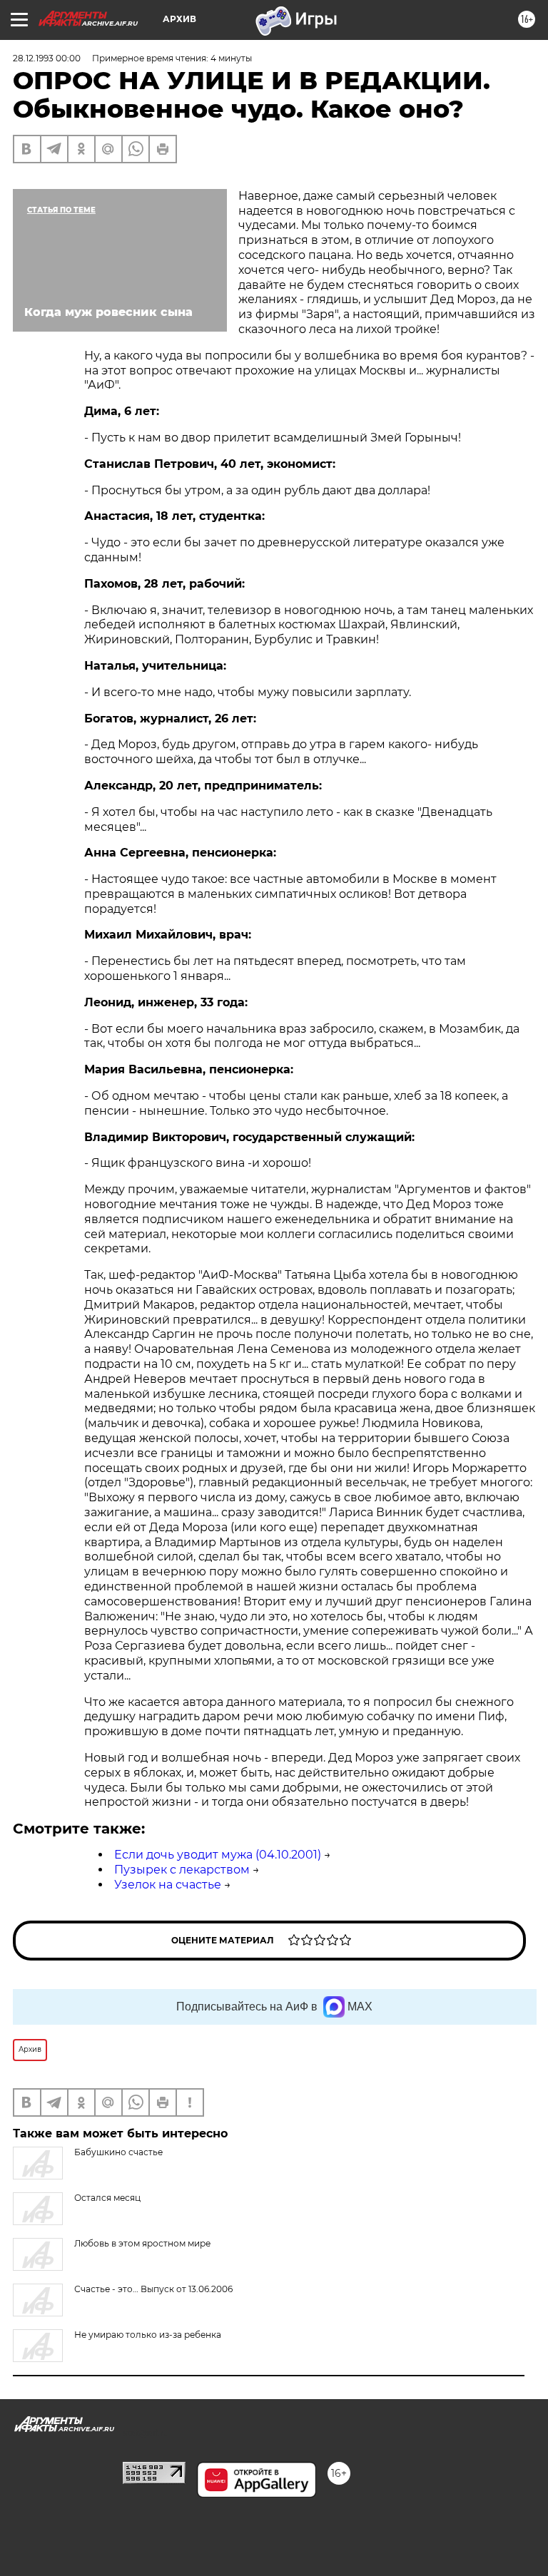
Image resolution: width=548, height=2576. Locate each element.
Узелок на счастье (168, 1885)
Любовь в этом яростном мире (142, 2243)
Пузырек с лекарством (182, 1870)
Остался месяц (107, 2198)
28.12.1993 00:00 (47, 58)
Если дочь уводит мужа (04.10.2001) (218, 1855)
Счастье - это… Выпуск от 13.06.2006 (153, 2289)
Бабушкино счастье (118, 2152)
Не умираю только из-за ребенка (148, 2335)
